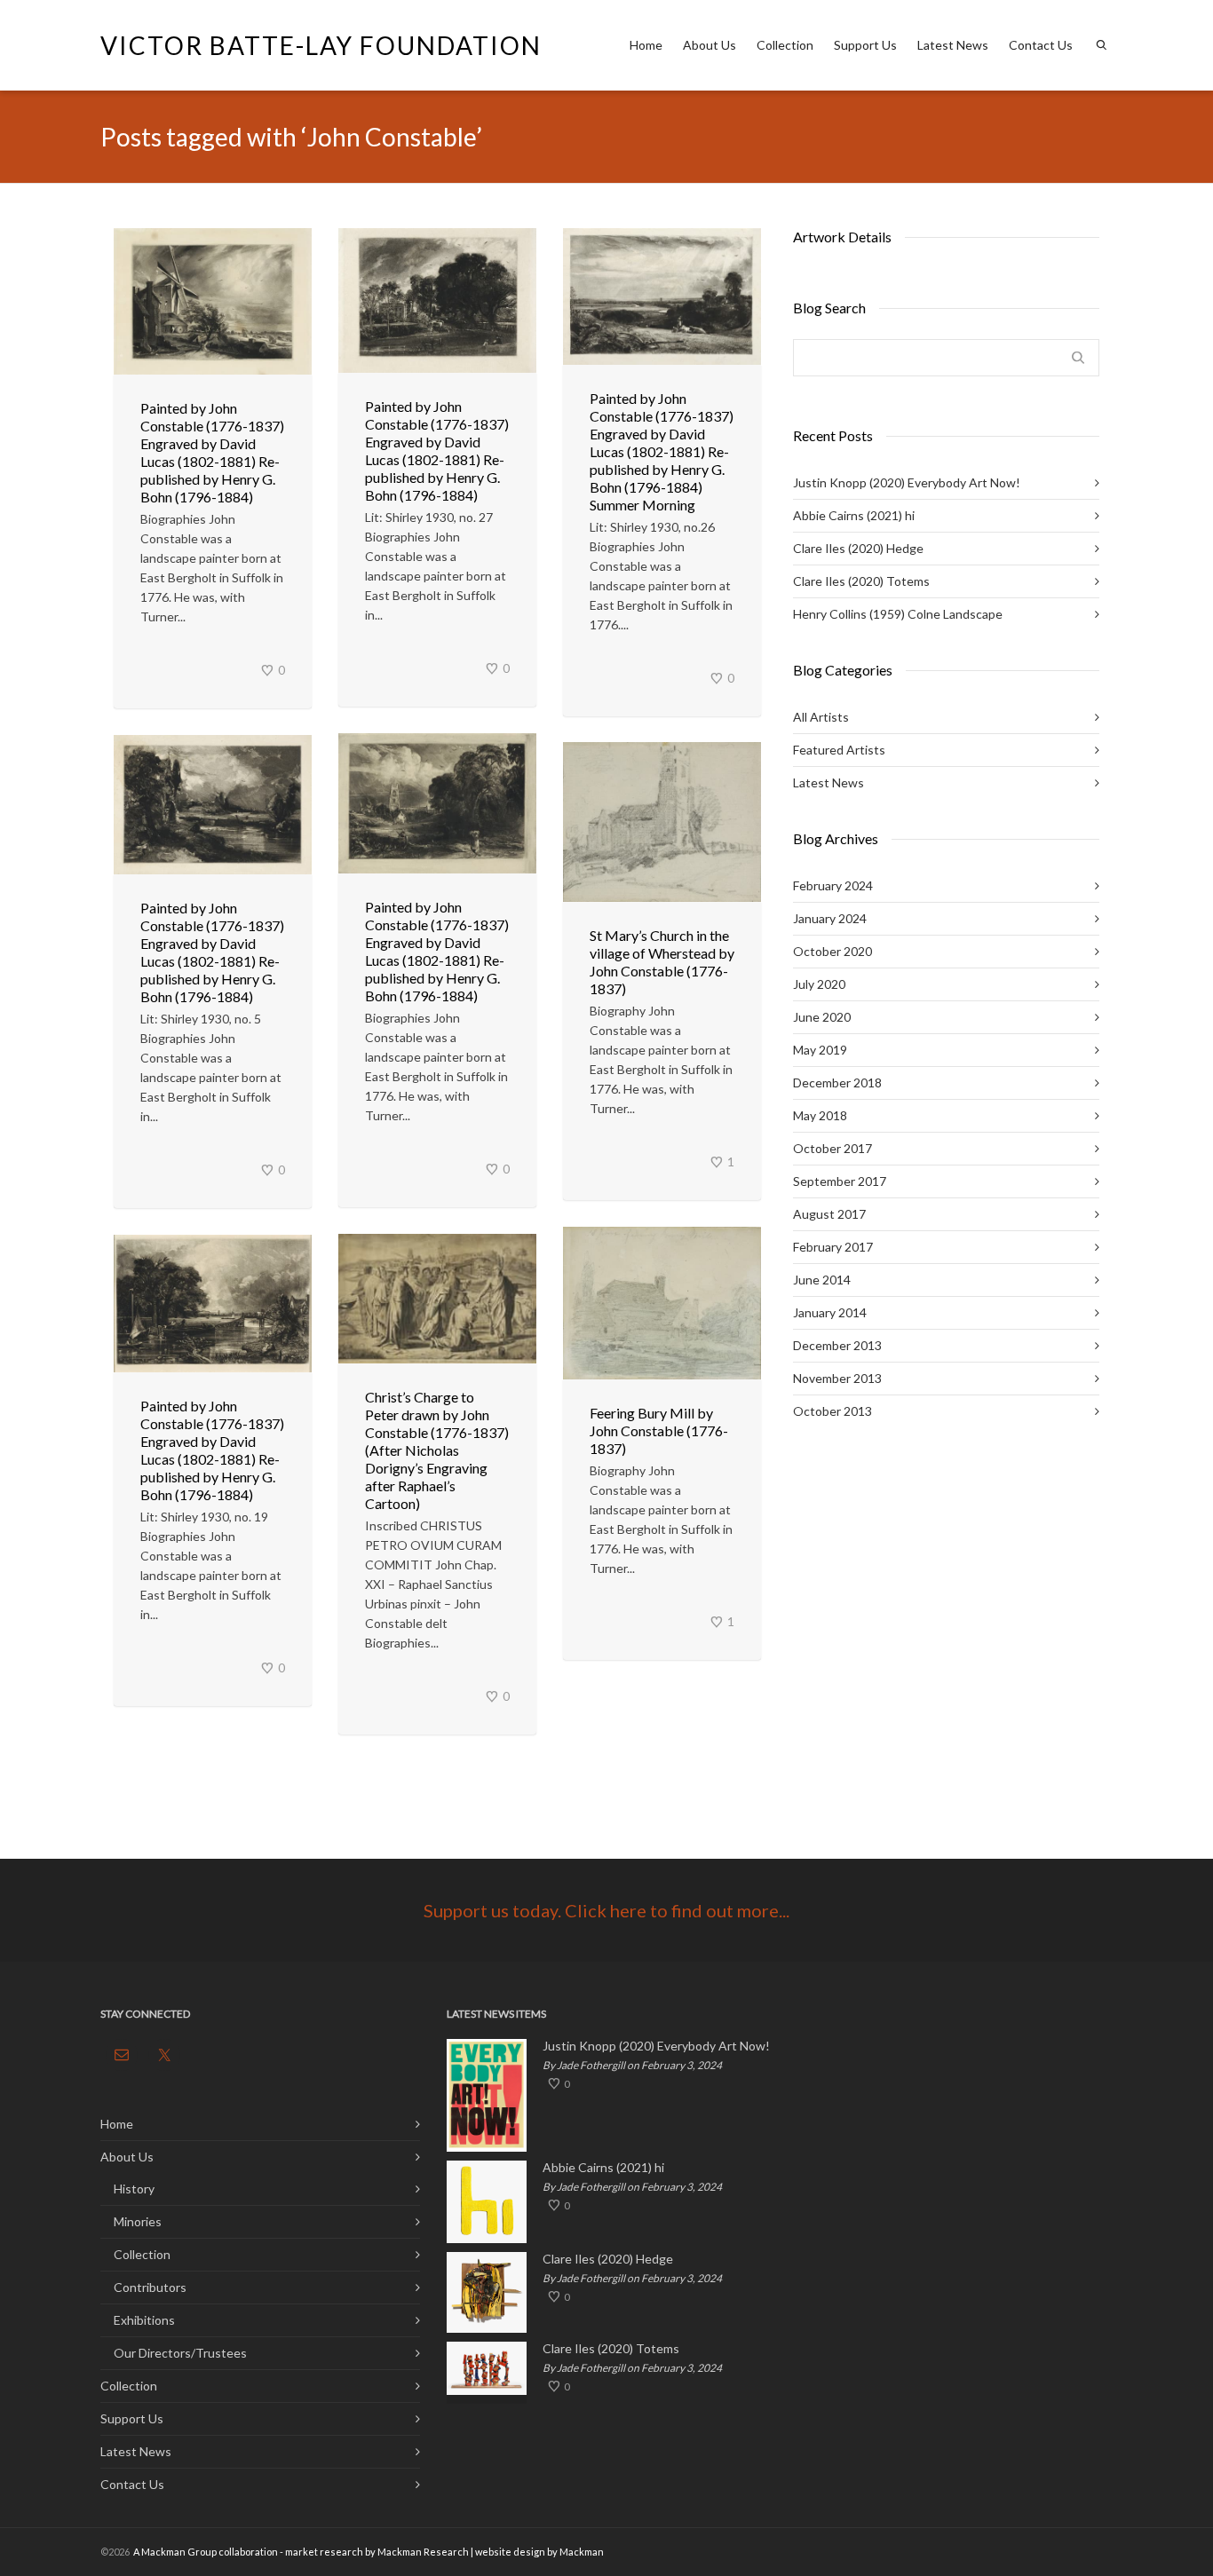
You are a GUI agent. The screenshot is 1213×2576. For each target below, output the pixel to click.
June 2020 (822, 1017)
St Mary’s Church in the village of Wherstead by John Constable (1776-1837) (662, 962)
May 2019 (820, 1050)
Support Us (865, 45)
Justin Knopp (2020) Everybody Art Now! (907, 482)
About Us (710, 45)
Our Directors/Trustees (180, 2353)
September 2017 (840, 1181)
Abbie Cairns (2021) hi (854, 515)
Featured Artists (839, 750)
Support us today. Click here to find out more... (606, 1910)
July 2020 (819, 984)
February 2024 (833, 885)
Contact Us (1041, 45)
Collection (785, 45)
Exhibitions (144, 2320)
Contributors (150, 2287)
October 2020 (832, 951)
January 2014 (830, 1312)
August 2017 (829, 1214)
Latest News (953, 45)
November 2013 (837, 1378)
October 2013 (832, 1411)
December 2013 (837, 1345)
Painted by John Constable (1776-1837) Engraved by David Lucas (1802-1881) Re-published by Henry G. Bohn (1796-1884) (212, 452)
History (134, 2189)
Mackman (582, 2552)
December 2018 (837, 1083)
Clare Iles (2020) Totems (861, 581)
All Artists (821, 717)
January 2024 (830, 918)
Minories (138, 2221)
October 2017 (832, 1148)
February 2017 (833, 1247)
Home (646, 45)
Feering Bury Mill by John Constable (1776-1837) (659, 1430)
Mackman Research (423, 2552)
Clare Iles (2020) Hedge (858, 548)
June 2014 (822, 1280)
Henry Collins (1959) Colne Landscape (898, 614)
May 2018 (820, 1115)
